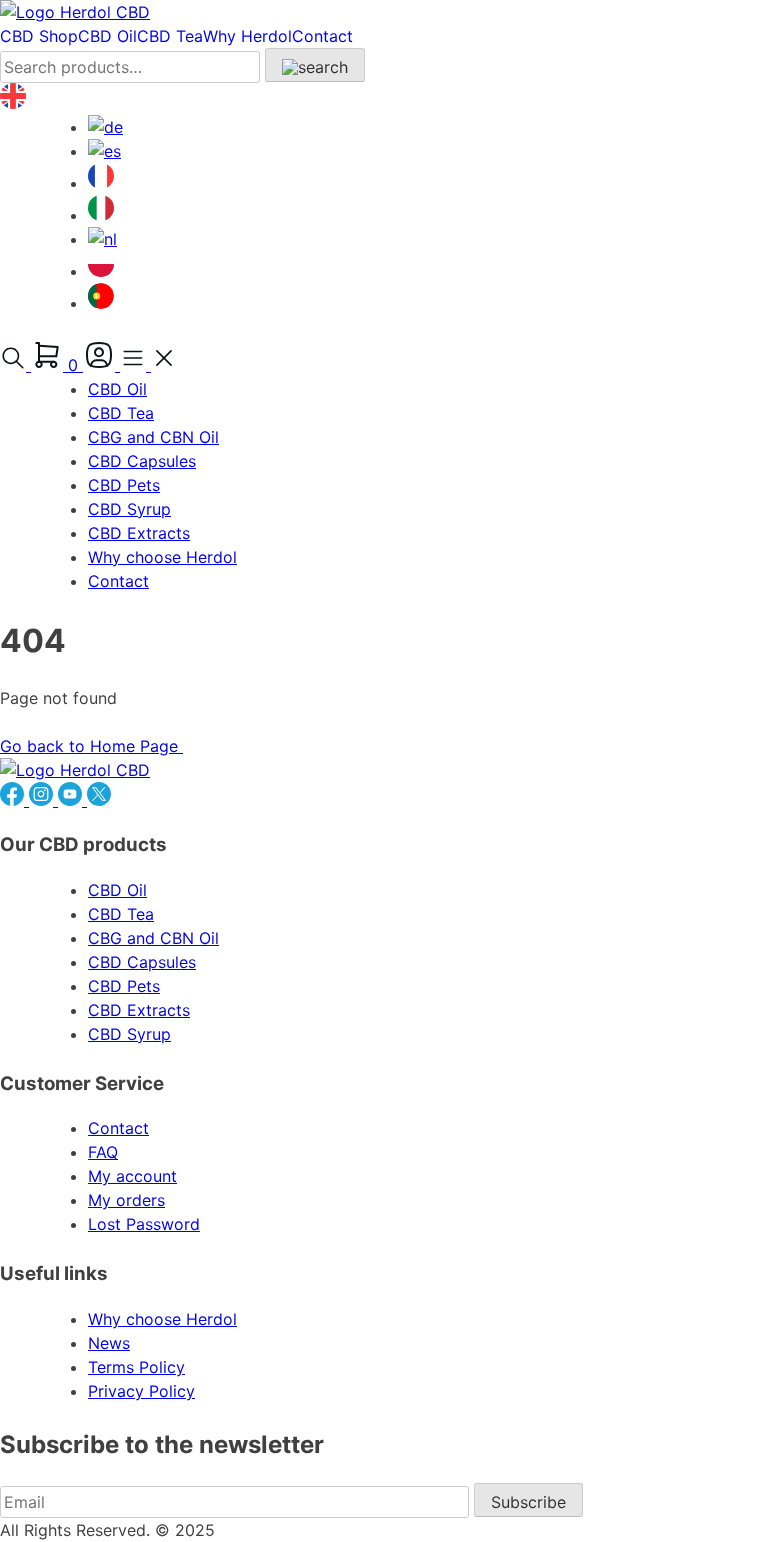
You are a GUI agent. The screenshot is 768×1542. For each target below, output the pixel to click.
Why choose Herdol (162, 557)
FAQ (103, 1152)
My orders (126, 1200)
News (109, 1343)
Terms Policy (136, 1367)
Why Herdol (247, 36)
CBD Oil (107, 36)
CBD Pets (124, 485)
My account (132, 1176)
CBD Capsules (142, 461)
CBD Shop (39, 36)
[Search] (315, 65)
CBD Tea (170, 36)
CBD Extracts (139, 533)
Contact (322, 36)
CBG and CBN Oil (153, 437)
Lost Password (144, 1224)
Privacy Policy (141, 1391)
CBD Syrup (129, 509)
